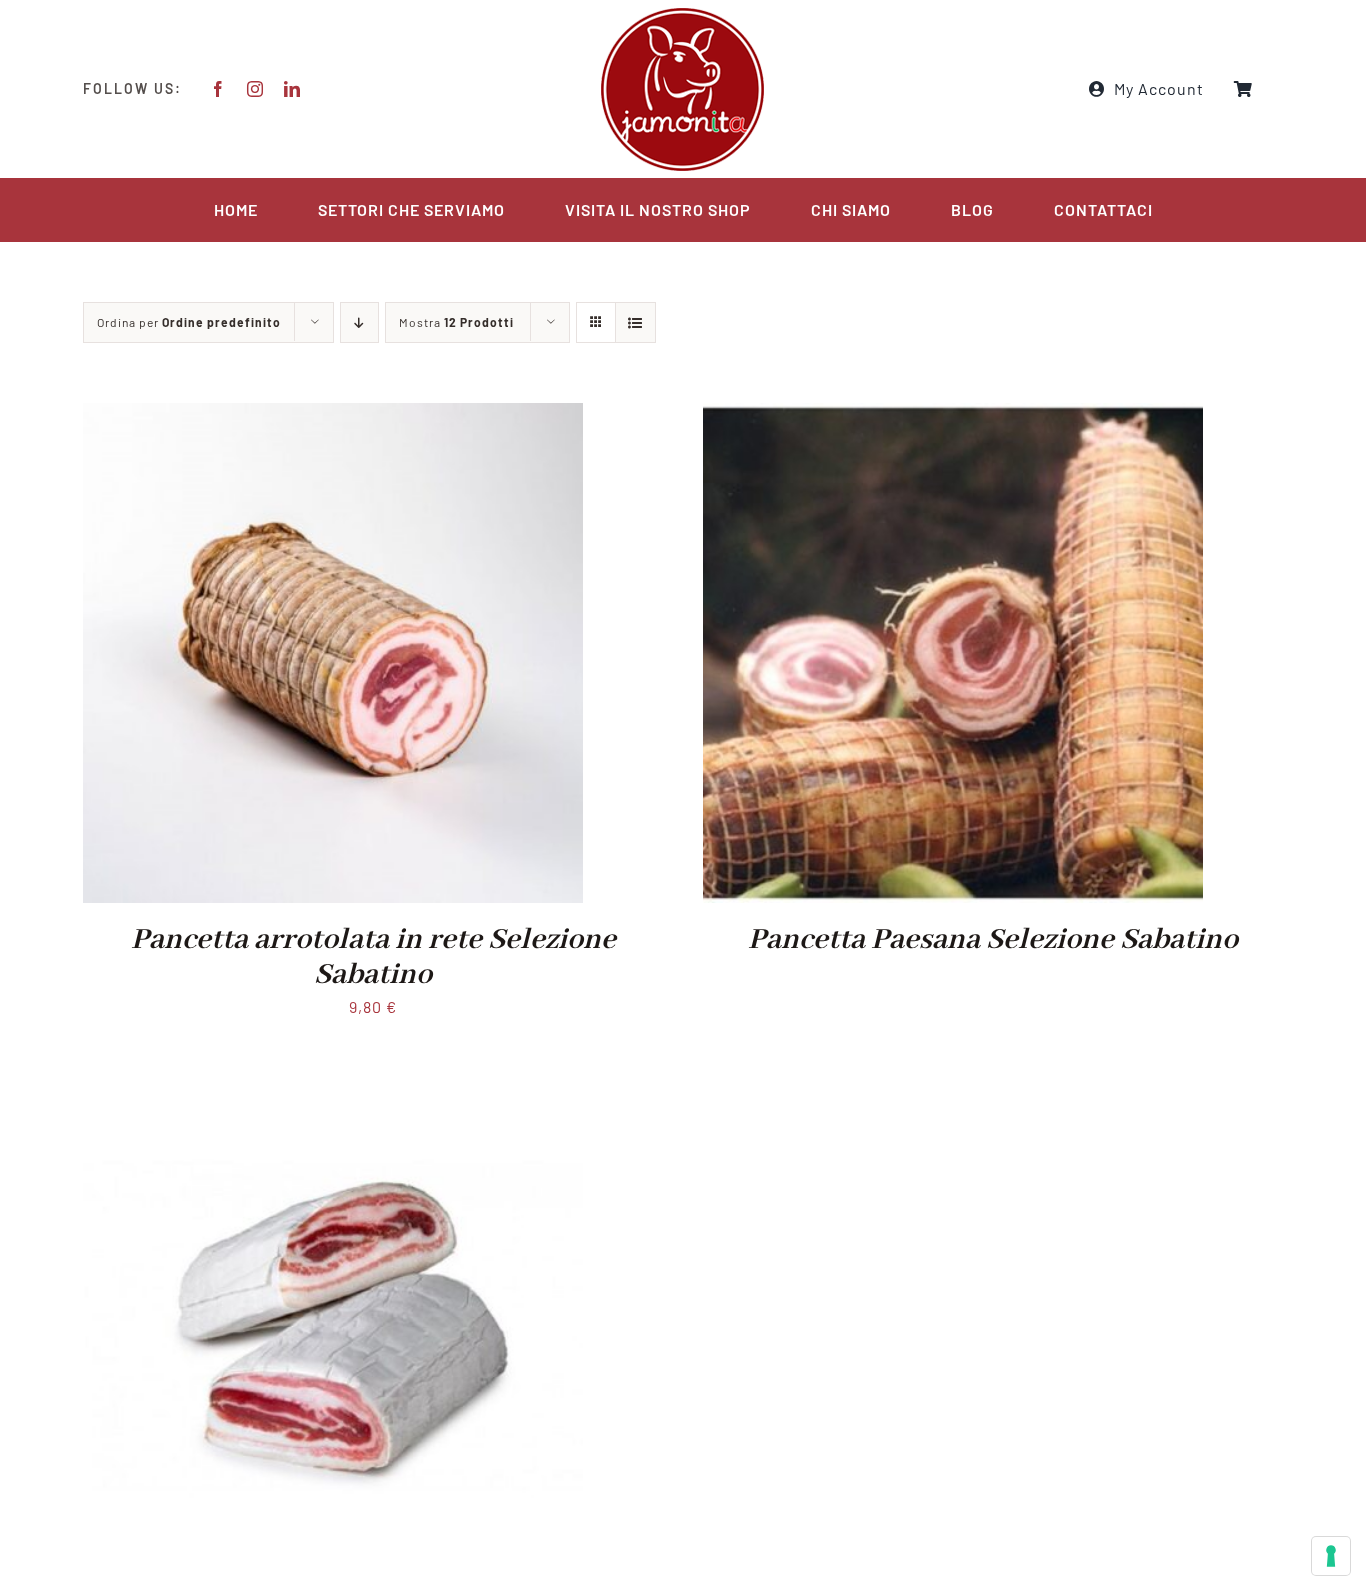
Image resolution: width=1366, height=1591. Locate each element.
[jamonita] (682, 12)
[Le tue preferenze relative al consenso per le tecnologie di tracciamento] (1331, 1556)
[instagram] (255, 89)
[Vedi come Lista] (635, 322)
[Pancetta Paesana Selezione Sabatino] (953, 416)
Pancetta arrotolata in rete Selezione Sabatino (373, 957)
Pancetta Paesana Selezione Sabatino (993, 940)
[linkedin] (292, 89)
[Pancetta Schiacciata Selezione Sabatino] (333, 1090)
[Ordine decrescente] (359, 322)
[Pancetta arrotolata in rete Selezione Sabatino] (333, 416)
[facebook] (218, 89)
